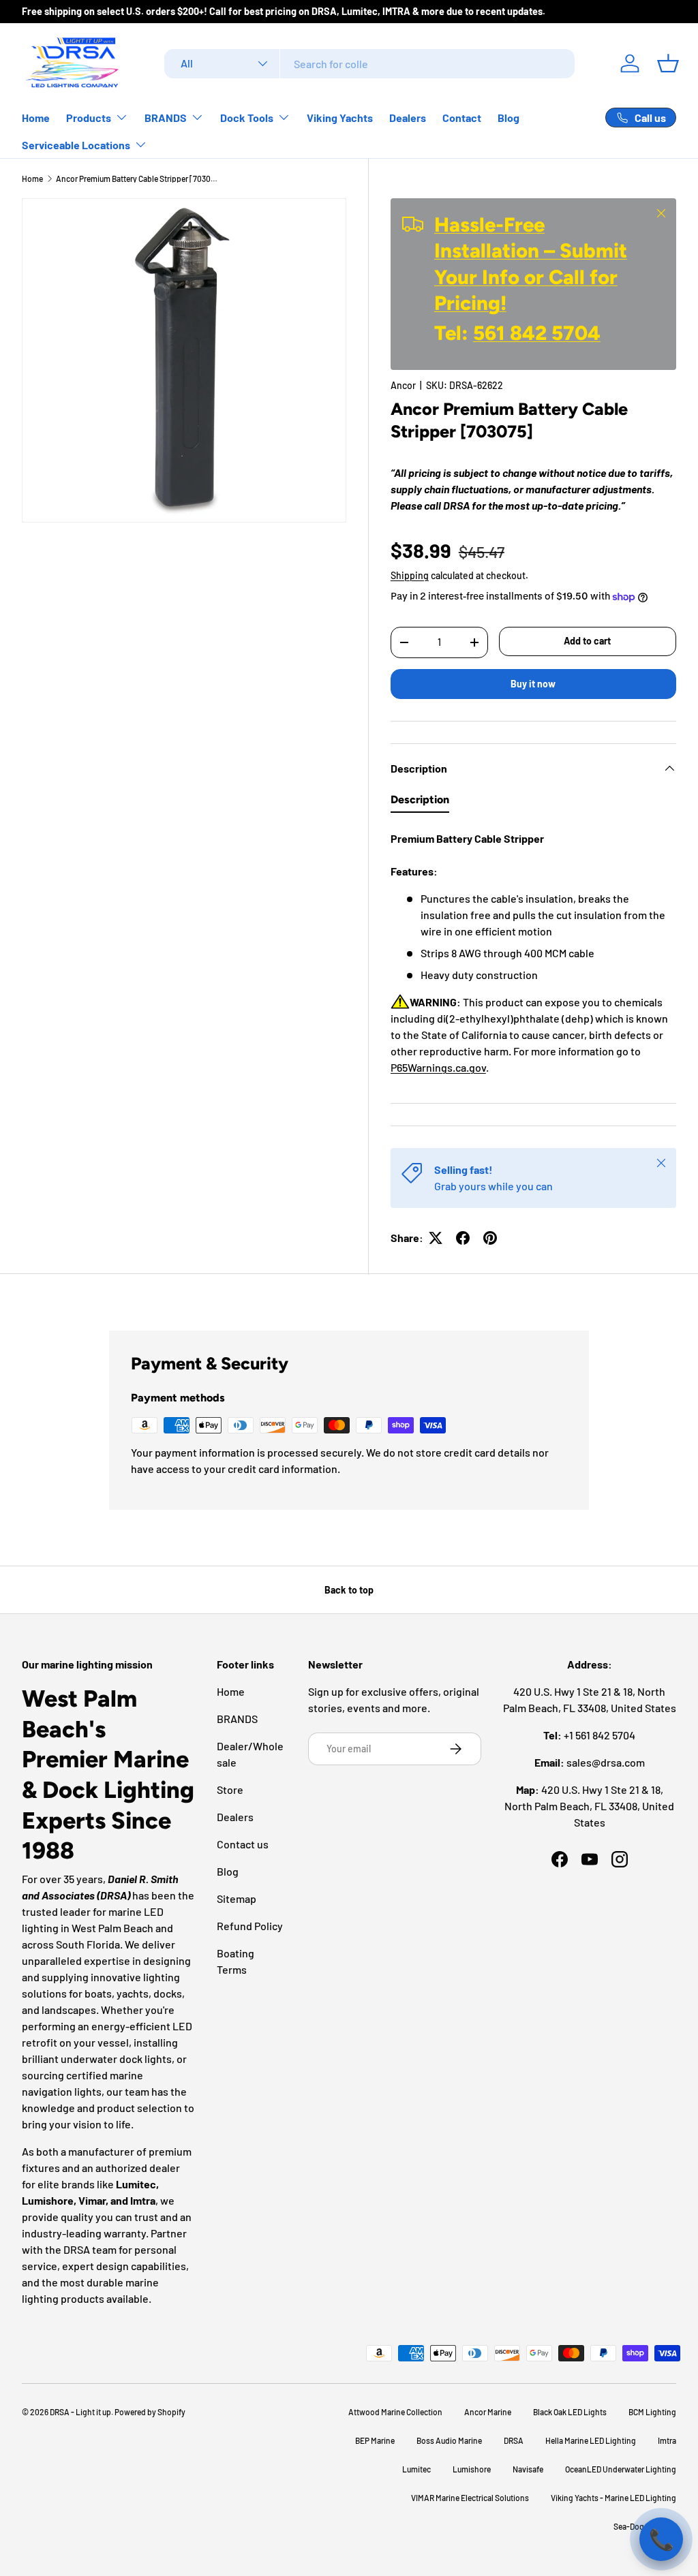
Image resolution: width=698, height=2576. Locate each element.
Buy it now (533, 684)
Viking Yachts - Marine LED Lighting (613, 2498)
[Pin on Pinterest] (490, 1238)
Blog (509, 118)
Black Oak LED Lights (570, 2412)
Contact (462, 118)
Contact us (243, 1844)
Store (230, 1789)
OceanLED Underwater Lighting (621, 2469)
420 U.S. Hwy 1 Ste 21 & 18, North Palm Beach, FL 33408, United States (589, 1806)
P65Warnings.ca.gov (438, 1067)
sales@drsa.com (606, 1762)
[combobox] (369, 64)
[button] (668, 63)
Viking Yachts (340, 118)
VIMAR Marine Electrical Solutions (470, 2498)
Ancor (403, 385)
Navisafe (528, 2469)
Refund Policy (250, 1926)
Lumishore (472, 2469)
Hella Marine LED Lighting (591, 2440)
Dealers (408, 118)
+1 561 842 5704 (600, 1735)
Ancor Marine (488, 2412)
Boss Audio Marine (449, 2440)
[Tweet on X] (436, 1238)
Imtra (667, 2440)
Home (36, 118)
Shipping (410, 575)
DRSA (514, 2440)
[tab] (420, 803)
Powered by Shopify (150, 2412)
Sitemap (237, 1898)
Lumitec (416, 2469)
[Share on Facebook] (463, 1238)
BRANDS (237, 1719)
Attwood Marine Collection (395, 2412)
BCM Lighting (652, 2412)
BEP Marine (375, 2440)
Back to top (349, 1590)
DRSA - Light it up (80, 2412)
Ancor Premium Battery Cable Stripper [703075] (138, 179)
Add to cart (587, 641)
